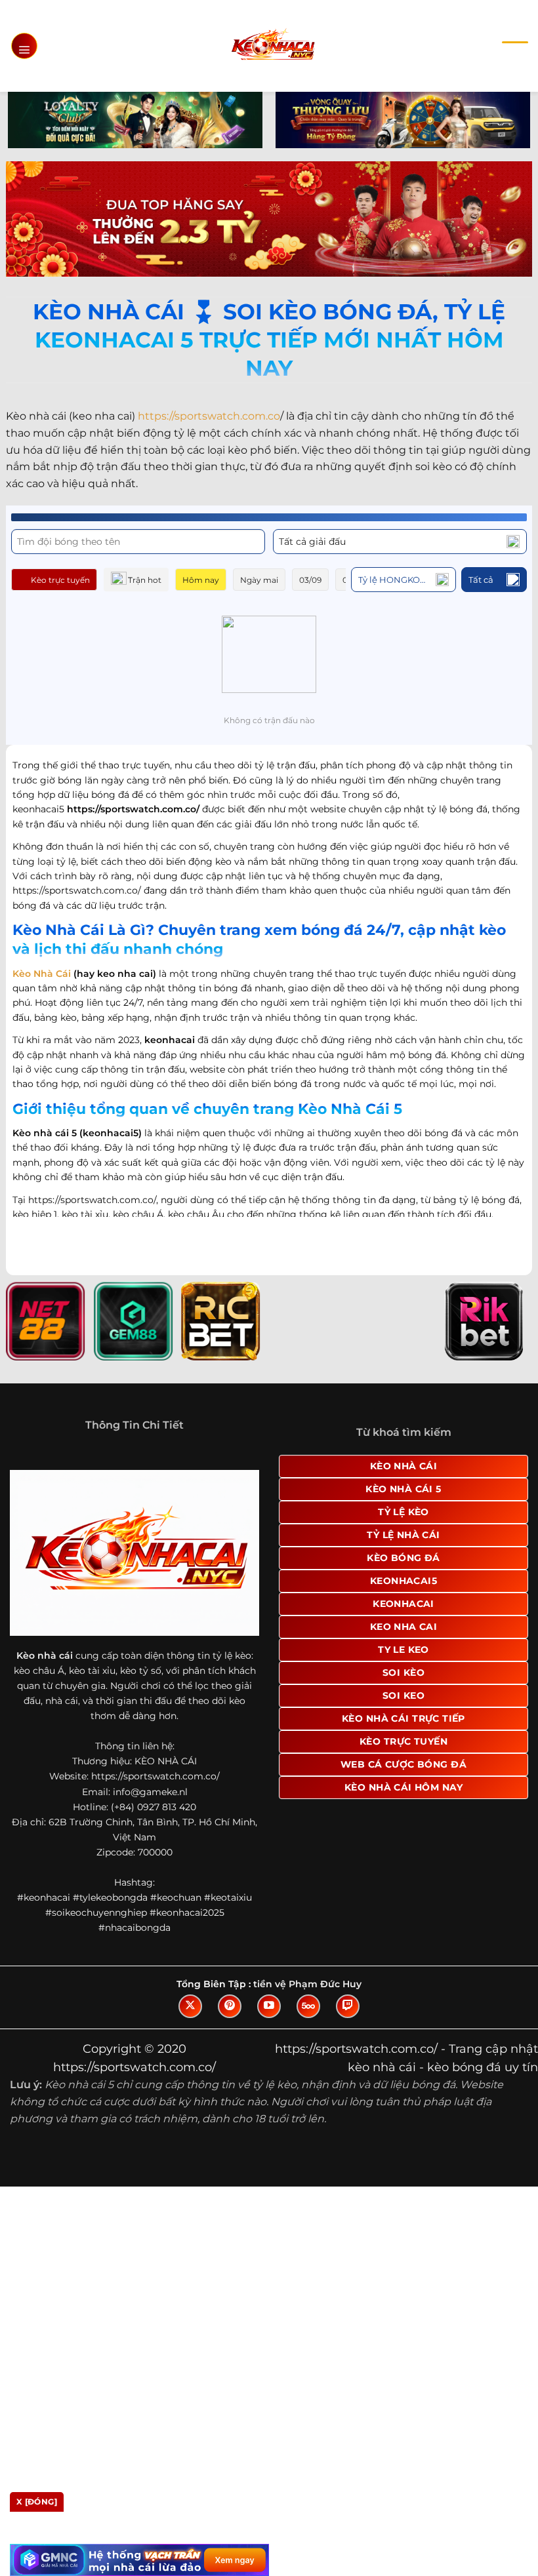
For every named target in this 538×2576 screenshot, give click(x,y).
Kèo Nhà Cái (42, 974)
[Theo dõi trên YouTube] (269, 2006)
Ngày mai (259, 580)
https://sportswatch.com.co (209, 416)
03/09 (310, 580)
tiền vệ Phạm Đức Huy (307, 1984)
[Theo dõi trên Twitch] (348, 2006)
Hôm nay (201, 580)
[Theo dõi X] (190, 2006)
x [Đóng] (37, 2502)
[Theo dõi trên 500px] (308, 2006)
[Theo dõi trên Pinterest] (230, 2006)
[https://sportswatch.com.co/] (273, 46)
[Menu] (24, 46)
